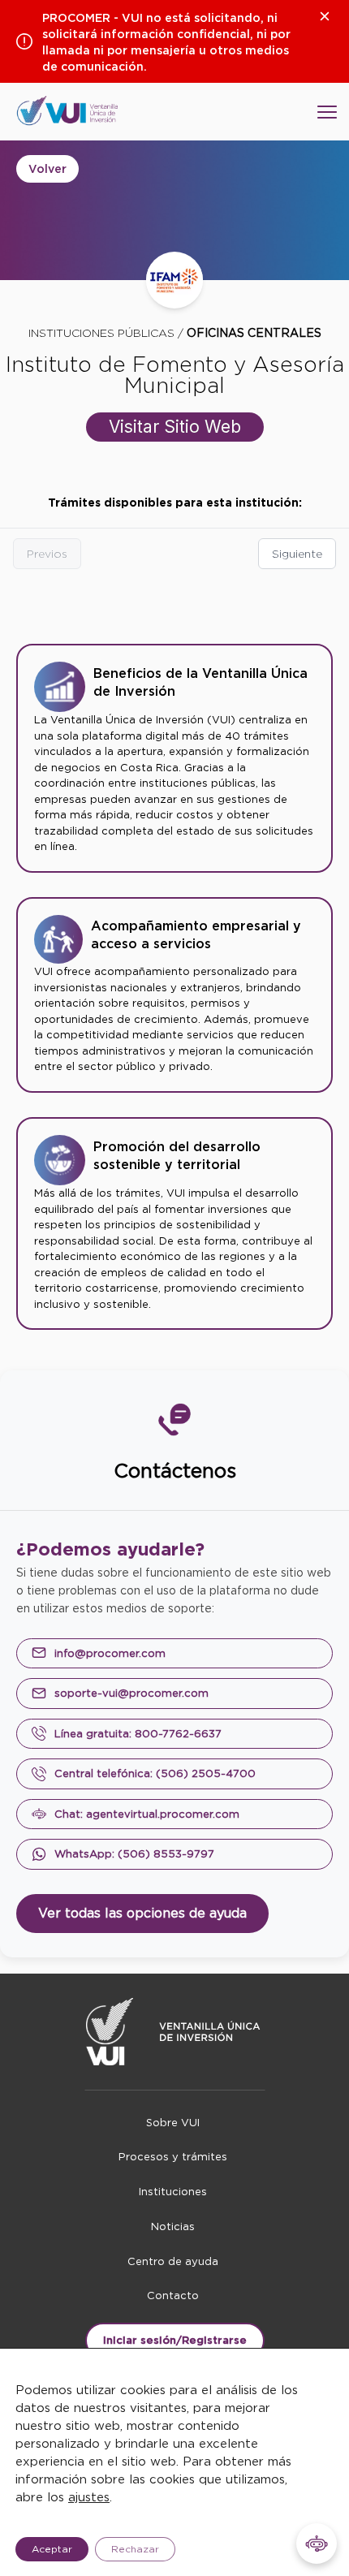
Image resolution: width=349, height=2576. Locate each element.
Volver (47, 169)
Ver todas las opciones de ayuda (142, 1913)
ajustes (89, 2497)
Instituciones (173, 2192)
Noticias (173, 2226)
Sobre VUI (173, 2123)
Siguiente (297, 554)
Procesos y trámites (173, 2157)
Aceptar (52, 2549)
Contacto (173, 2296)
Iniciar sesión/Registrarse (175, 2340)
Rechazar (135, 2549)
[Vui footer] (175, 2032)
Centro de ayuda (173, 2261)
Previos (47, 554)
